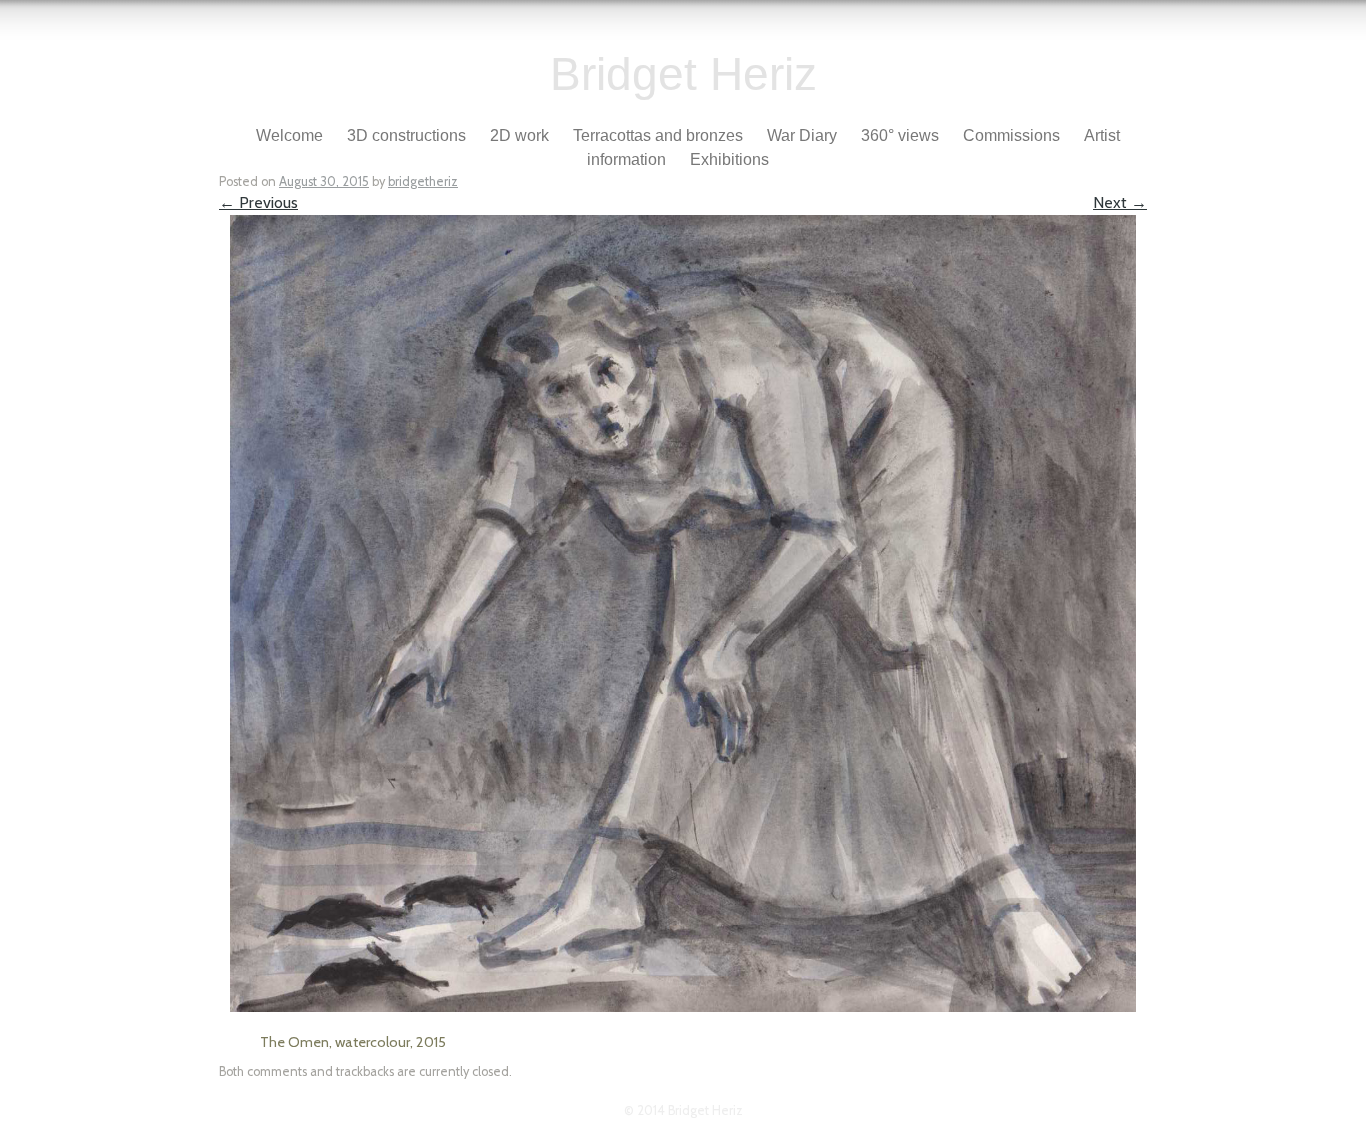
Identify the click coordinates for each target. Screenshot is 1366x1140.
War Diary (802, 135)
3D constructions (406, 135)
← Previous (258, 202)
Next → (1120, 202)
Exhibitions (729, 159)
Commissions (1011, 135)
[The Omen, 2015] (683, 1006)
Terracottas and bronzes (658, 135)
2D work (519, 135)
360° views (900, 135)
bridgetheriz (423, 181)
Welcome (289, 135)
